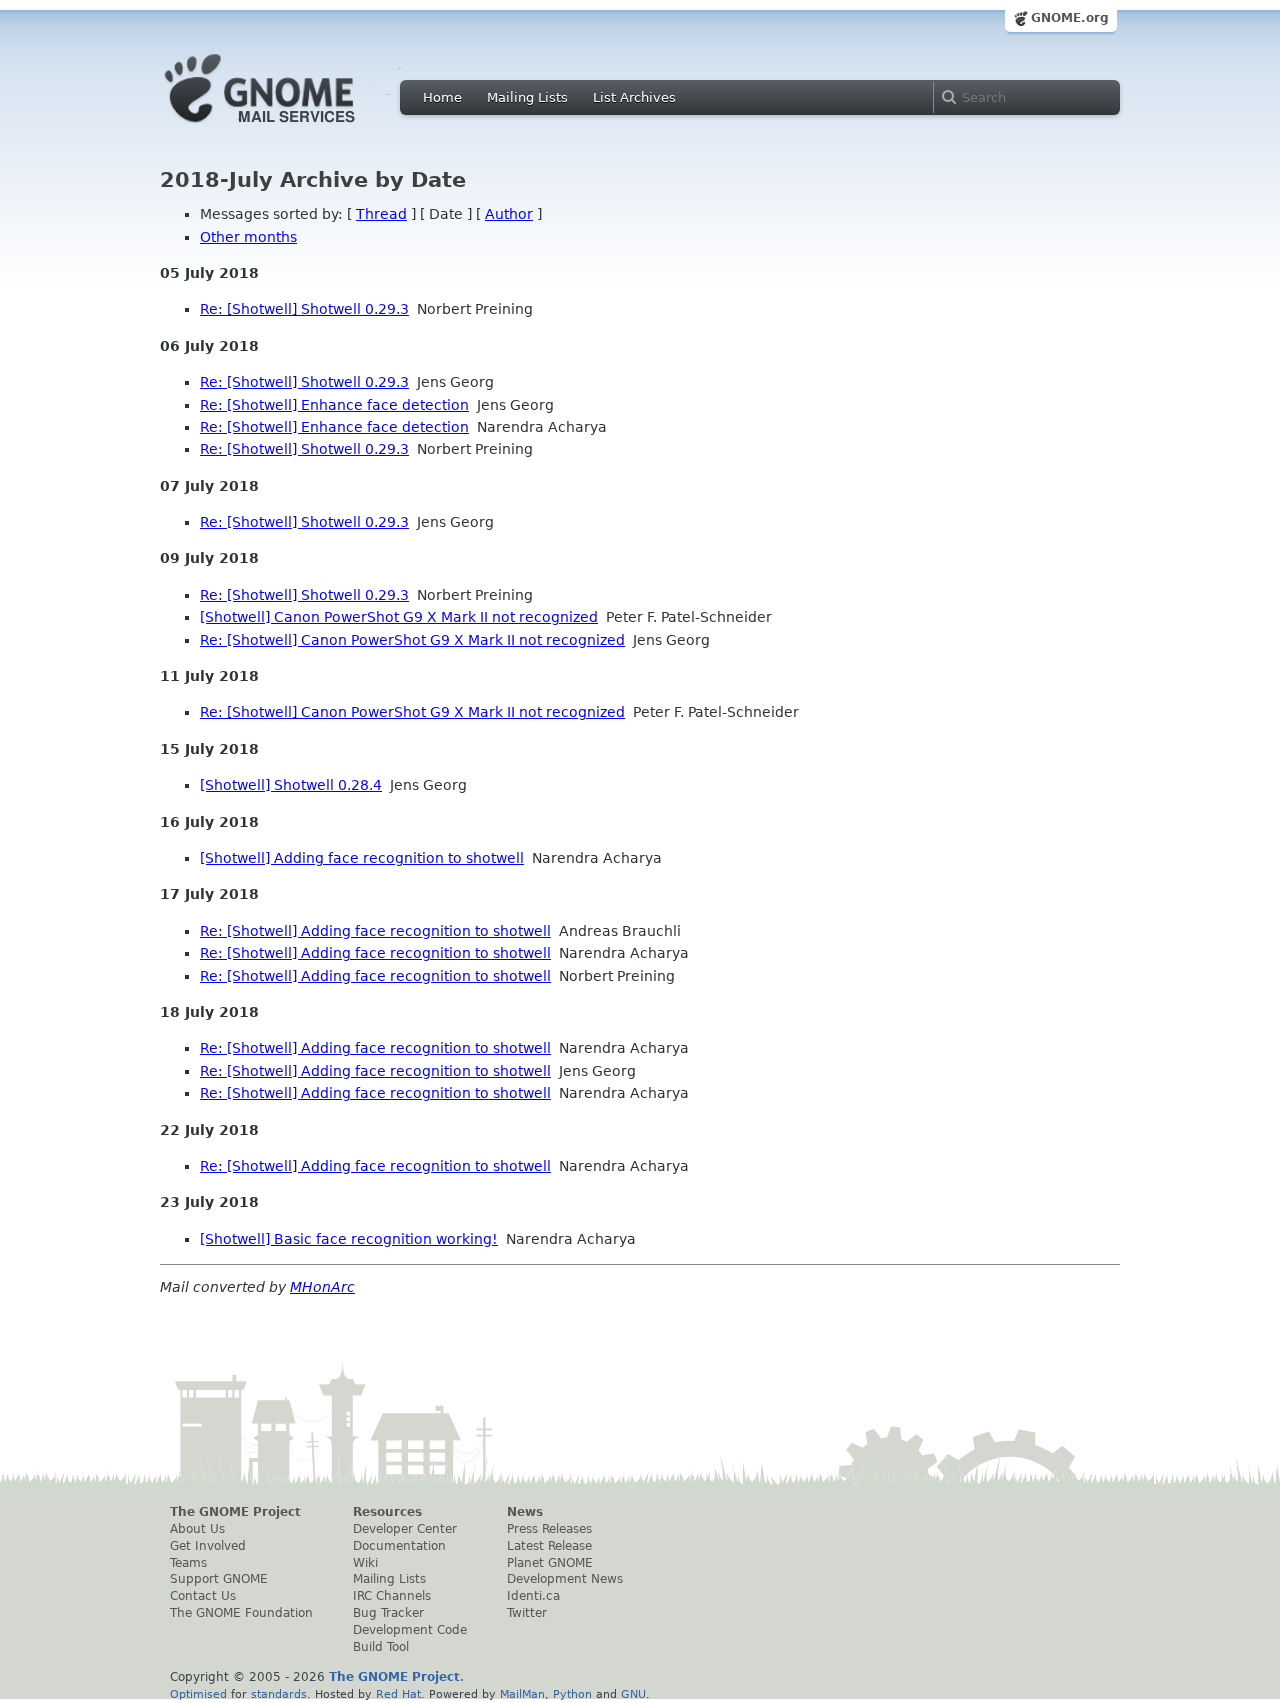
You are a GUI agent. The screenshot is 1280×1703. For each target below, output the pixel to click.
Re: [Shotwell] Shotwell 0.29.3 (304, 309)
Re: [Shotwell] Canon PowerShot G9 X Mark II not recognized (412, 640)
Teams (188, 1563)
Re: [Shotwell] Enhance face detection (334, 405)
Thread (381, 214)
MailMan (522, 1694)
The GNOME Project (235, 1512)
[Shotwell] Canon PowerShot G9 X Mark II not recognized (399, 617)
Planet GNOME (550, 1563)
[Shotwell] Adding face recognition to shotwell (362, 858)
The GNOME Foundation (241, 1613)
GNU (633, 1694)
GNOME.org (1070, 18)
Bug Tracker (388, 1613)
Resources (387, 1512)
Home (442, 97)
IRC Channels (392, 1596)
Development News (565, 1579)
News (525, 1512)
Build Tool (381, 1647)
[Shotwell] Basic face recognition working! (349, 1239)
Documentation (399, 1546)
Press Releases (549, 1529)
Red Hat (398, 1694)
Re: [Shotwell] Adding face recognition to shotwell (375, 931)
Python (572, 1694)
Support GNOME (219, 1579)
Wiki (365, 1563)
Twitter (527, 1613)
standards (279, 1694)
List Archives (634, 97)
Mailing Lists (527, 97)
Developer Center (405, 1529)
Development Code (410, 1630)
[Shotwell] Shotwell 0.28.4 (291, 785)
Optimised (198, 1694)
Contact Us (203, 1596)
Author (509, 214)
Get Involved (208, 1546)
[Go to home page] (290, 128)
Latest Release (549, 1546)
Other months (248, 237)
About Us (197, 1529)
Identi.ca (533, 1596)
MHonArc (322, 1287)
